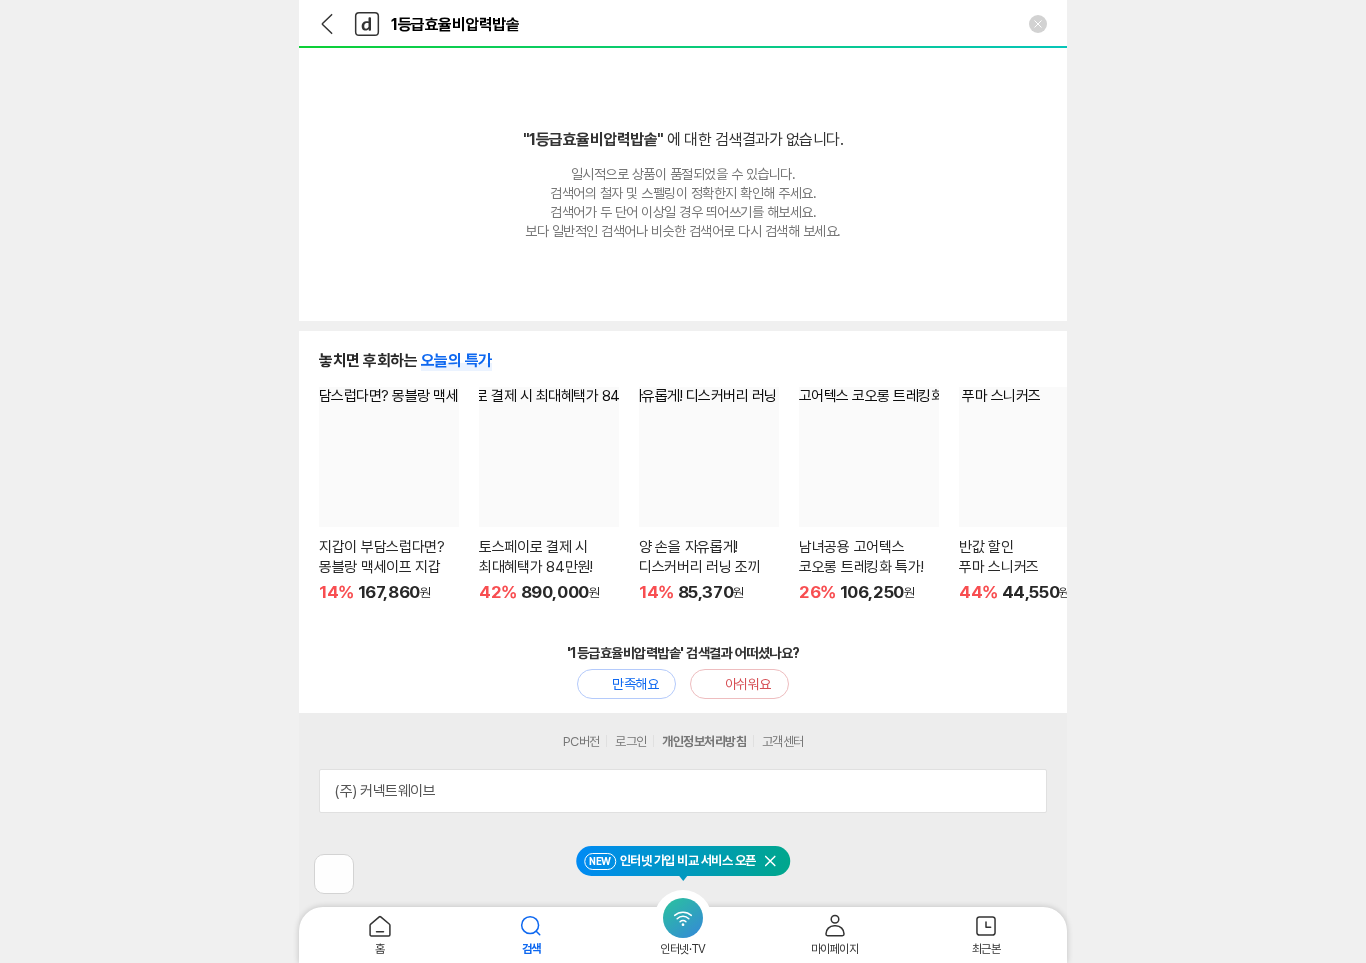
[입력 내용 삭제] (1038, 24)
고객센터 (783, 741)
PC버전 (581, 741)
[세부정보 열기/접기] (1025, 791)
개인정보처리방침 (704, 741)
